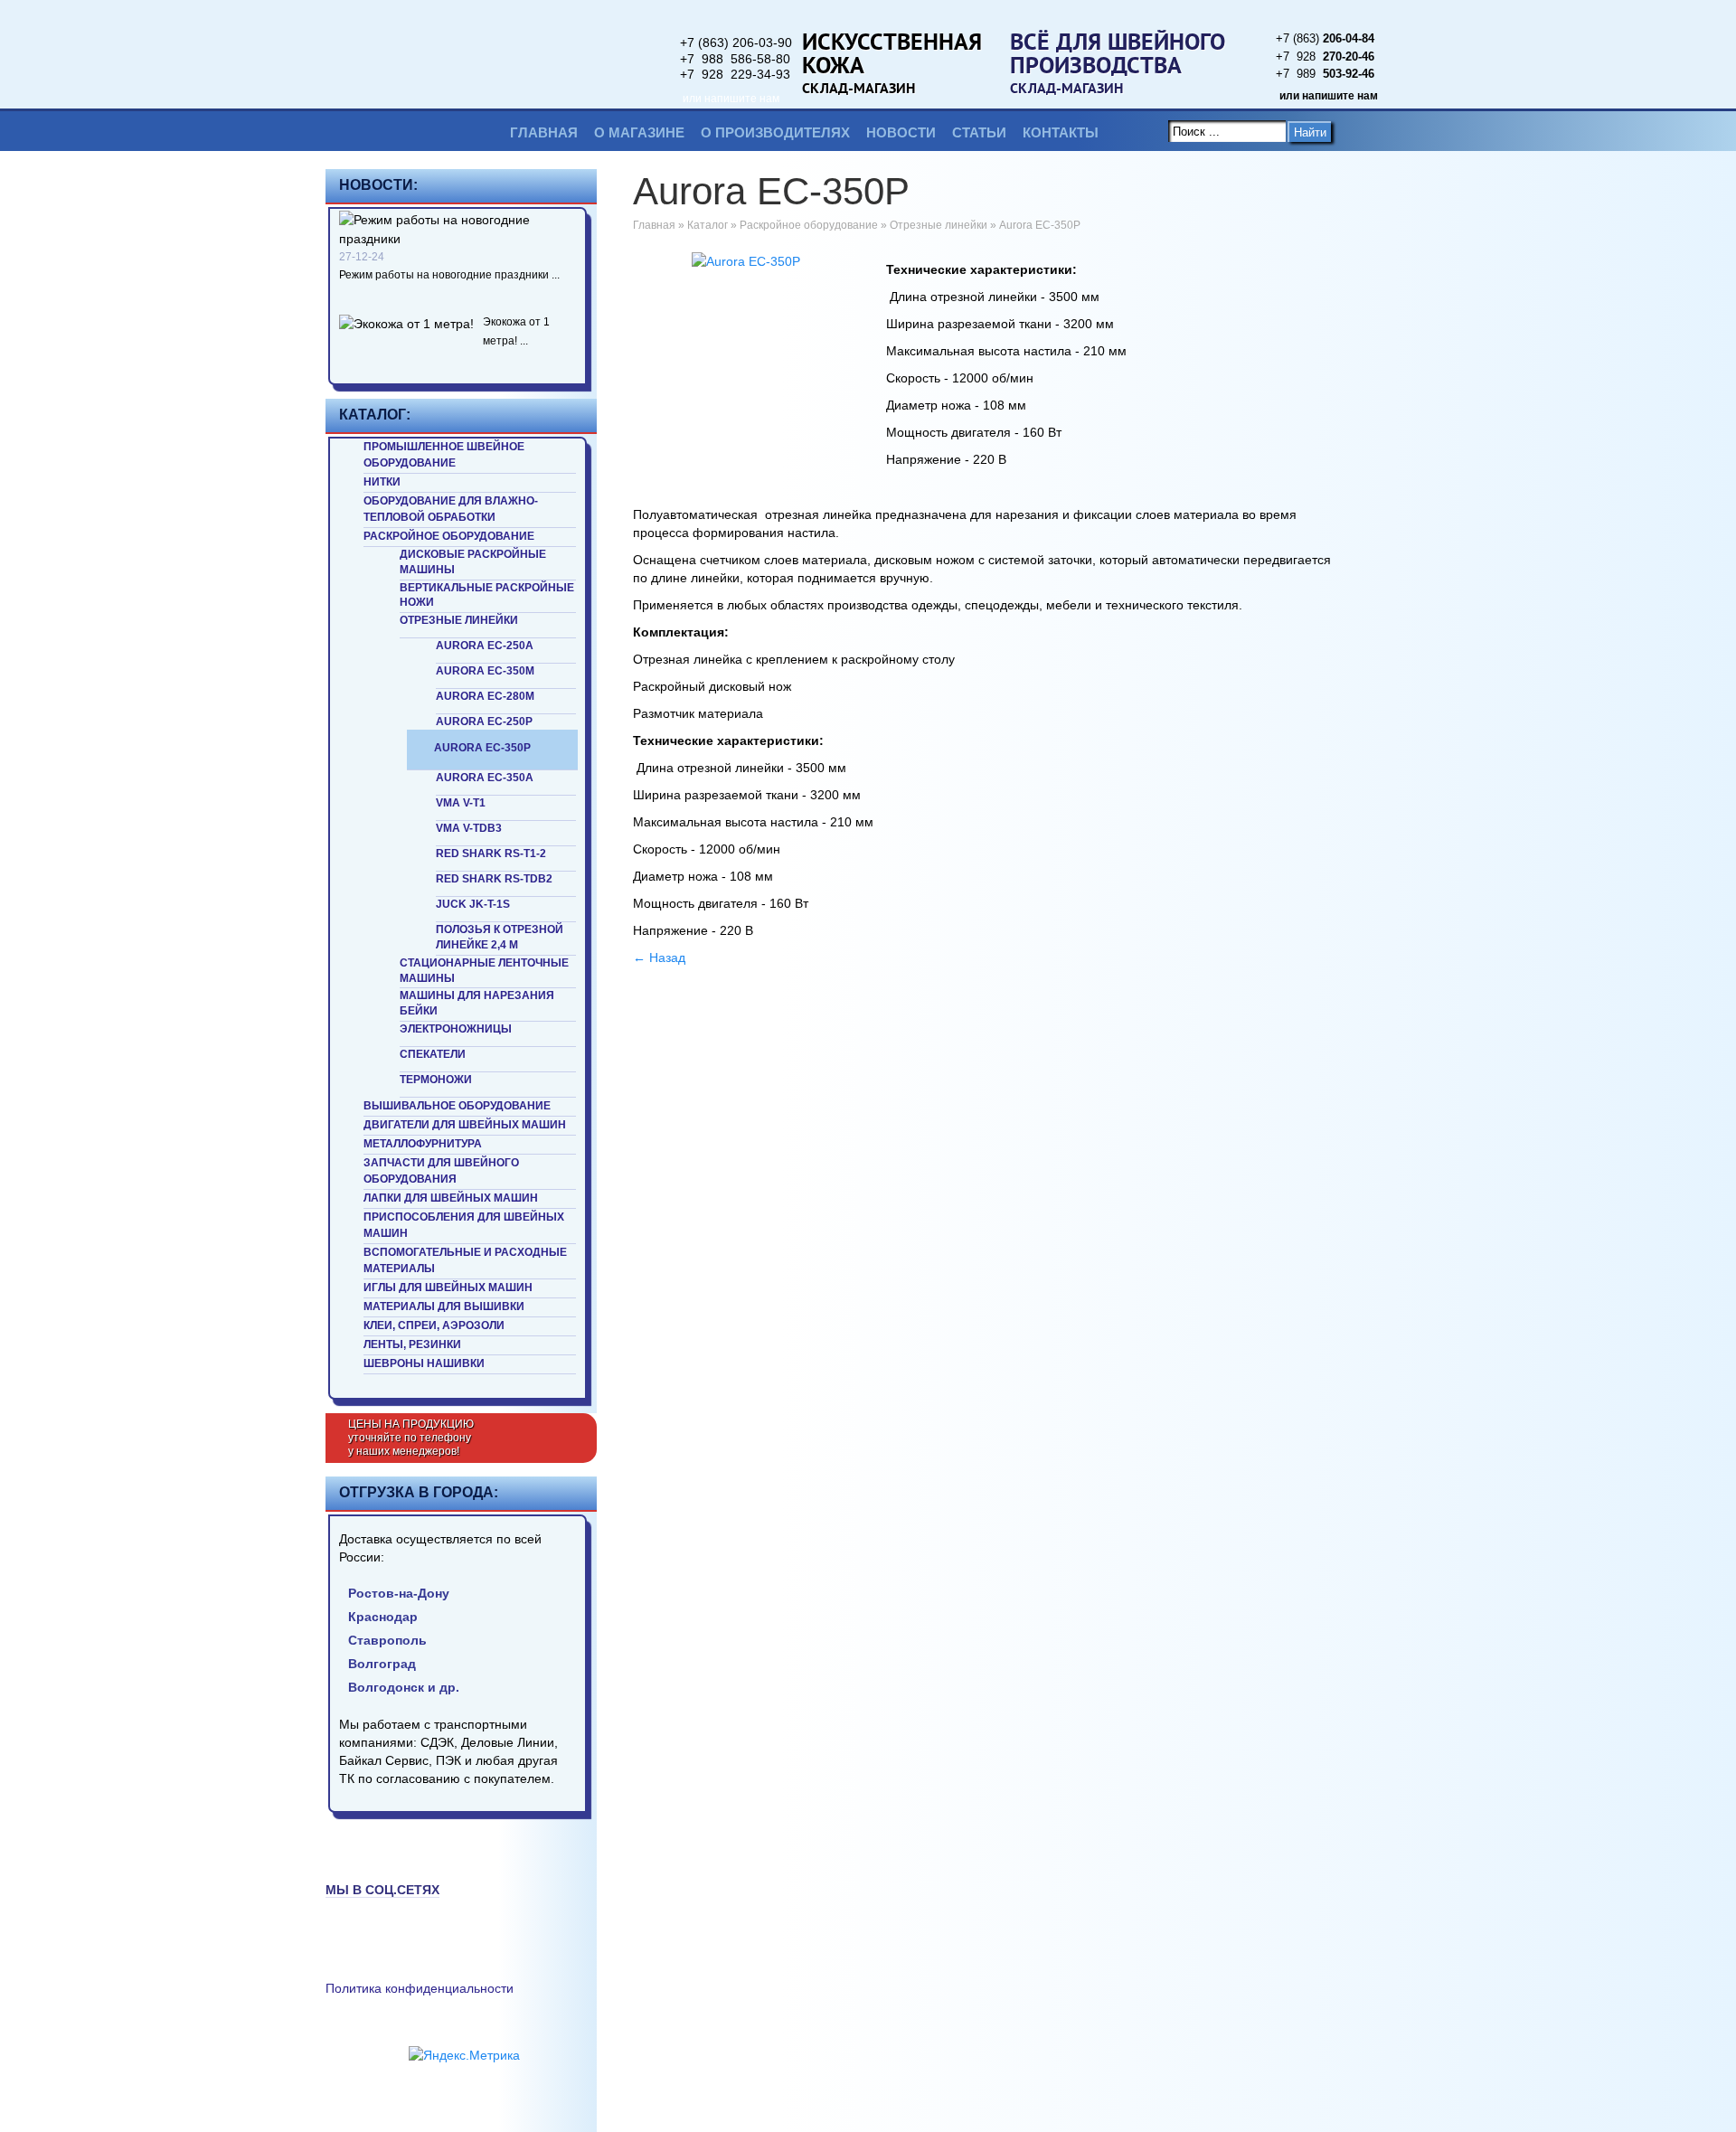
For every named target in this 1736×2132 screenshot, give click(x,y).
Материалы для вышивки (444, 1307)
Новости (901, 132)
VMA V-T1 (461, 803)
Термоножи (436, 1080)
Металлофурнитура (423, 1144)
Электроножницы (456, 1029)
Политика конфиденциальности (420, 1988)
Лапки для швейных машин (451, 1198)
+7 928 (1325, 57)
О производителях (775, 132)
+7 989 (1325, 74)
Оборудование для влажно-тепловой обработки (451, 509)
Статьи (979, 132)
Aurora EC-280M (485, 696)
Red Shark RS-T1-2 (491, 854)
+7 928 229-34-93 (735, 74)
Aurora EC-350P (482, 748)
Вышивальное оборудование (457, 1106)
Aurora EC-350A (485, 778)
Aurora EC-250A (485, 646)
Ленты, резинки (412, 1344)
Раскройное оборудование (449, 536)
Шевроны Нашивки (424, 1363)
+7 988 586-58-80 (735, 59)
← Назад (659, 958)
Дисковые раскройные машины (473, 562)
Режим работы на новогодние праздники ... (449, 275)
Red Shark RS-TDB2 (494, 879)
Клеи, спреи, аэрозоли (434, 1325)
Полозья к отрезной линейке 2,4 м (500, 937)
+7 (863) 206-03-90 (736, 42)
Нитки (382, 482)
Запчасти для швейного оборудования (441, 1171)
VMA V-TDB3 (469, 828)
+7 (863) (1325, 38)
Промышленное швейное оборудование (444, 455)
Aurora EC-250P (484, 722)
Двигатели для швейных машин (465, 1125)
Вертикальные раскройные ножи (487, 595)
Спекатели (433, 1054)
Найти (1310, 132)
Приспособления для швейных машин (464, 1225)
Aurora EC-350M (485, 671)
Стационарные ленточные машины (484, 971)
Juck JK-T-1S (473, 904)
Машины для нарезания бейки (477, 1003)
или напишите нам (731, 99)
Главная (544, 132)
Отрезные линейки (459, 620)
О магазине (639, 132)
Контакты (1061, 132)
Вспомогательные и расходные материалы (465, 1260)
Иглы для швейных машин (448, 1288)
